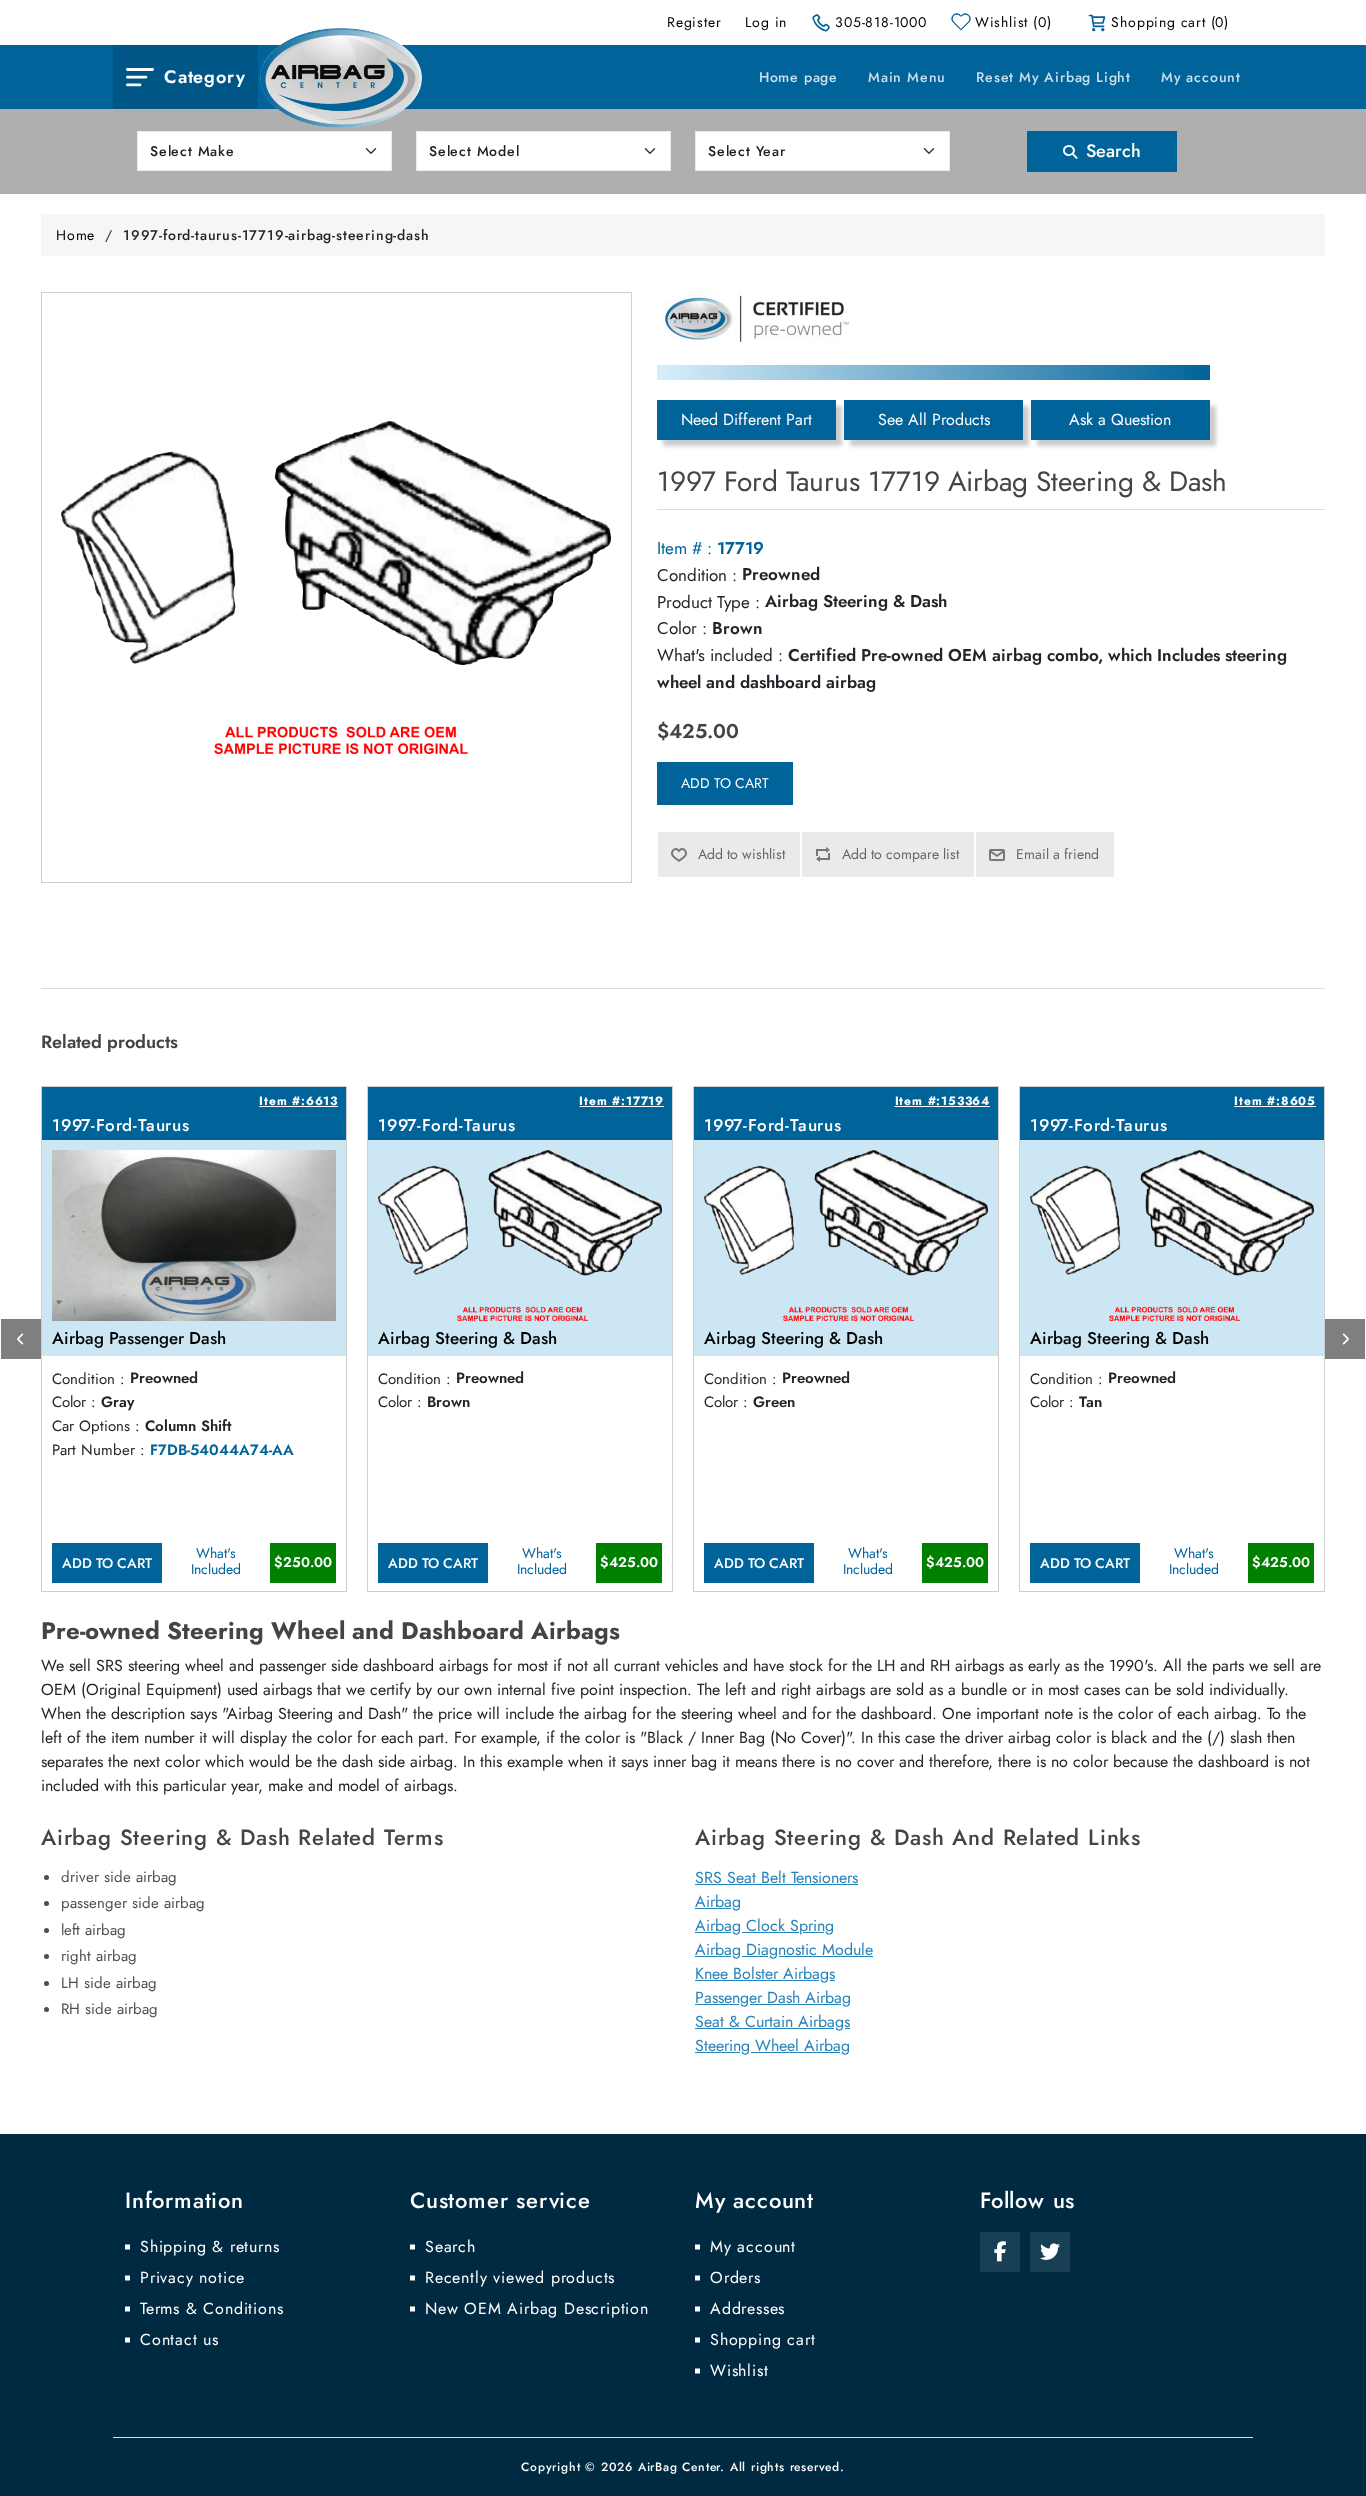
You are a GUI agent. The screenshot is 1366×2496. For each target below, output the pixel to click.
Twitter (1050, 2252)
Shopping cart (762, 2340)
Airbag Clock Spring (764, 1925)
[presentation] (21, 1339)
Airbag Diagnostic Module (784, 1949)
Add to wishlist (741, 854)
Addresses (747, 2309)
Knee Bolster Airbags (765, 1973)
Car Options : (96, 1426)
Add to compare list (900, 854)
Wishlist (739, 2371)
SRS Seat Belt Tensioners (776, 1877)
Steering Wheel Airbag (772, 2045)
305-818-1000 (881, 22)
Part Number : (98, 1450)
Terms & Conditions (211, 2309)
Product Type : (708, 602)
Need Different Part (746, 419)
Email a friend (1057, 854)
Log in (766, 22)
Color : (682, 628)
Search (1111, 151)
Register (694, 22)
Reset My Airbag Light (1053, 77)
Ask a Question (1120, 419)
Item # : (684, 548)
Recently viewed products (520, 2278)
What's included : (720, 655)
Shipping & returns (209, 2247)
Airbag (718, 1901)
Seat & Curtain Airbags (772, 2021)
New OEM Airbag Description (537, 2309)
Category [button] (204, 77)
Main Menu (907, 77)
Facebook (1000, 2252)
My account (1201, 77)
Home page (798, 77)
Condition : (697, 575)
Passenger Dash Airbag (773, 1997)
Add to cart (725, 783)
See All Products (934, 419)
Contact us (179, 2340)
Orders (735, 2278)
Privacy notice (192, 2278)
